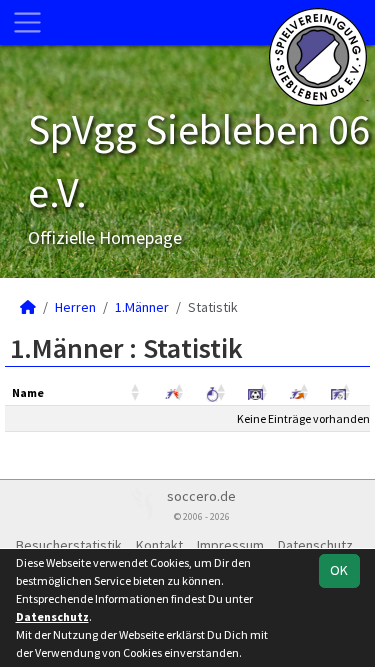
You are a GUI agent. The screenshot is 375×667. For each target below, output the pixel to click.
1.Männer (142, 307)
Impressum (230, 545)
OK (339, 570)
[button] (137, 393)
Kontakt (159, 545)
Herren (75, 307)
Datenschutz (315, 545)
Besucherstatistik (69, 545)
